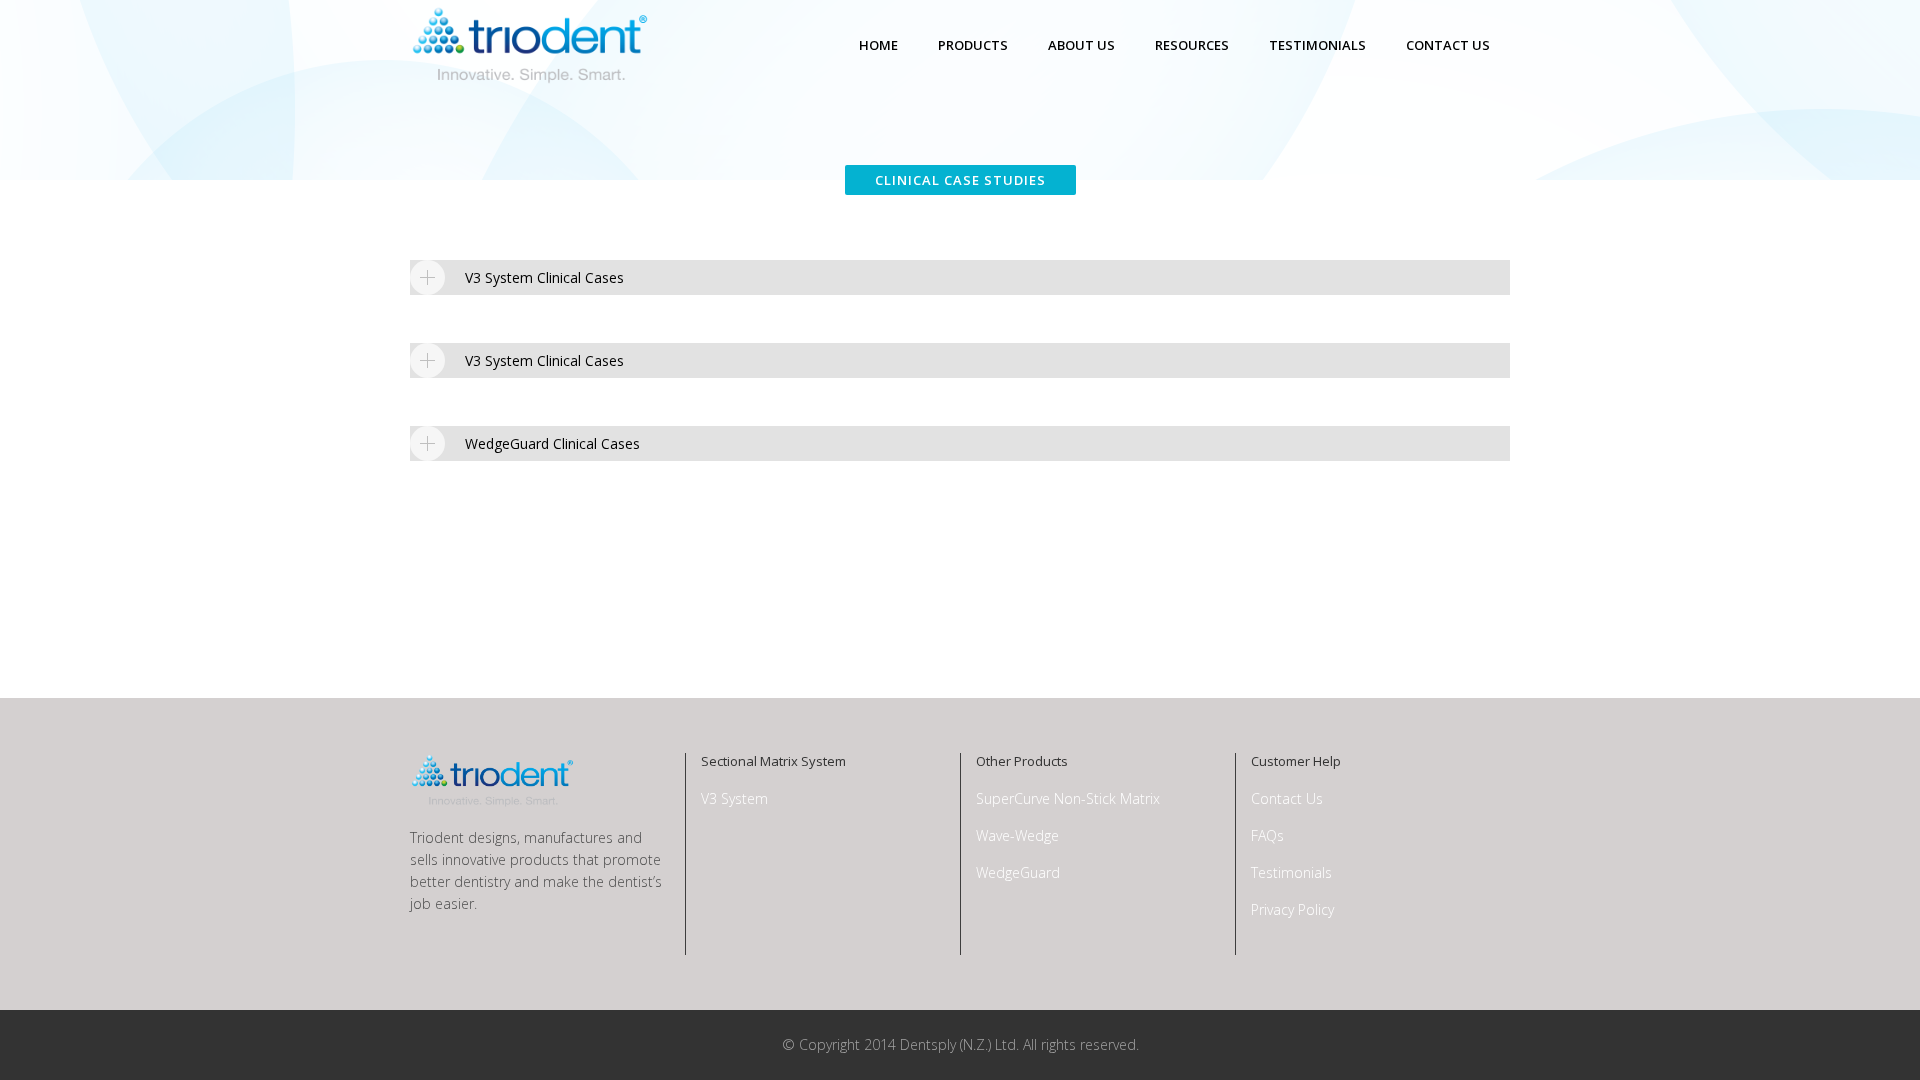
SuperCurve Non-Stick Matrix (1068, 798)
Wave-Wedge (1017, 835)
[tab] (960, 277)
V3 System (734, 798)
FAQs (1267, 835)
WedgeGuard (1018, 872)
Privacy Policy (1292, 909)
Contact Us (1287, 798)
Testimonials (1291, 872)
